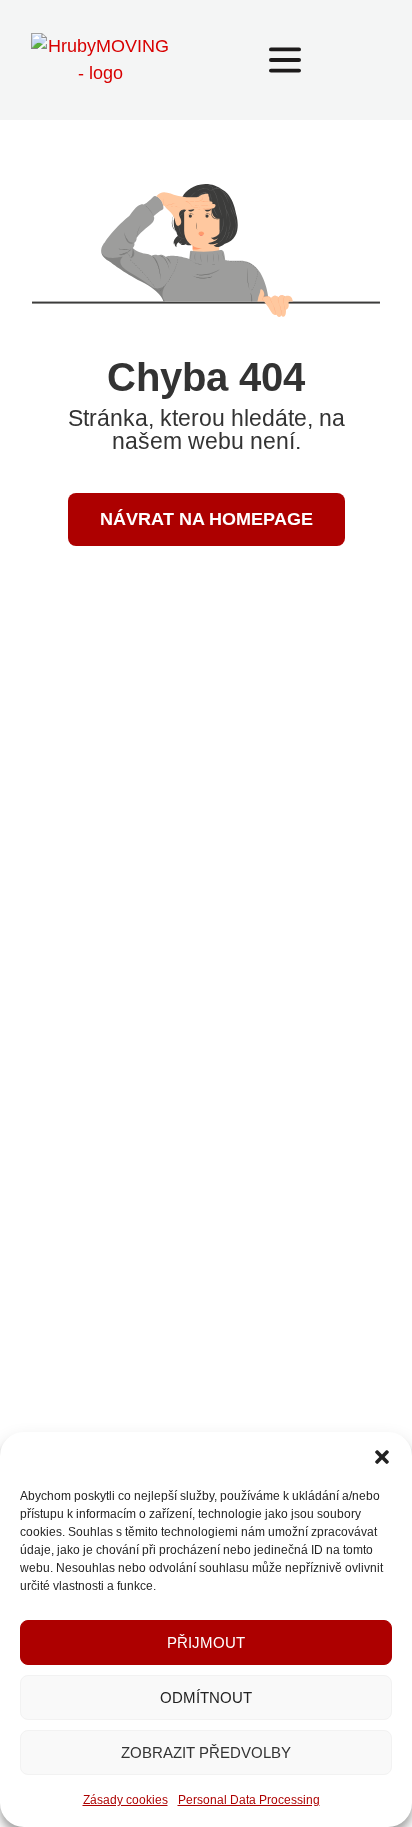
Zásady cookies (125, 1800)
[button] (382, 1457)
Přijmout (206, 1642)
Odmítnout (206, 1697)
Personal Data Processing (249, 1800)
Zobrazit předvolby (206, 1752)
